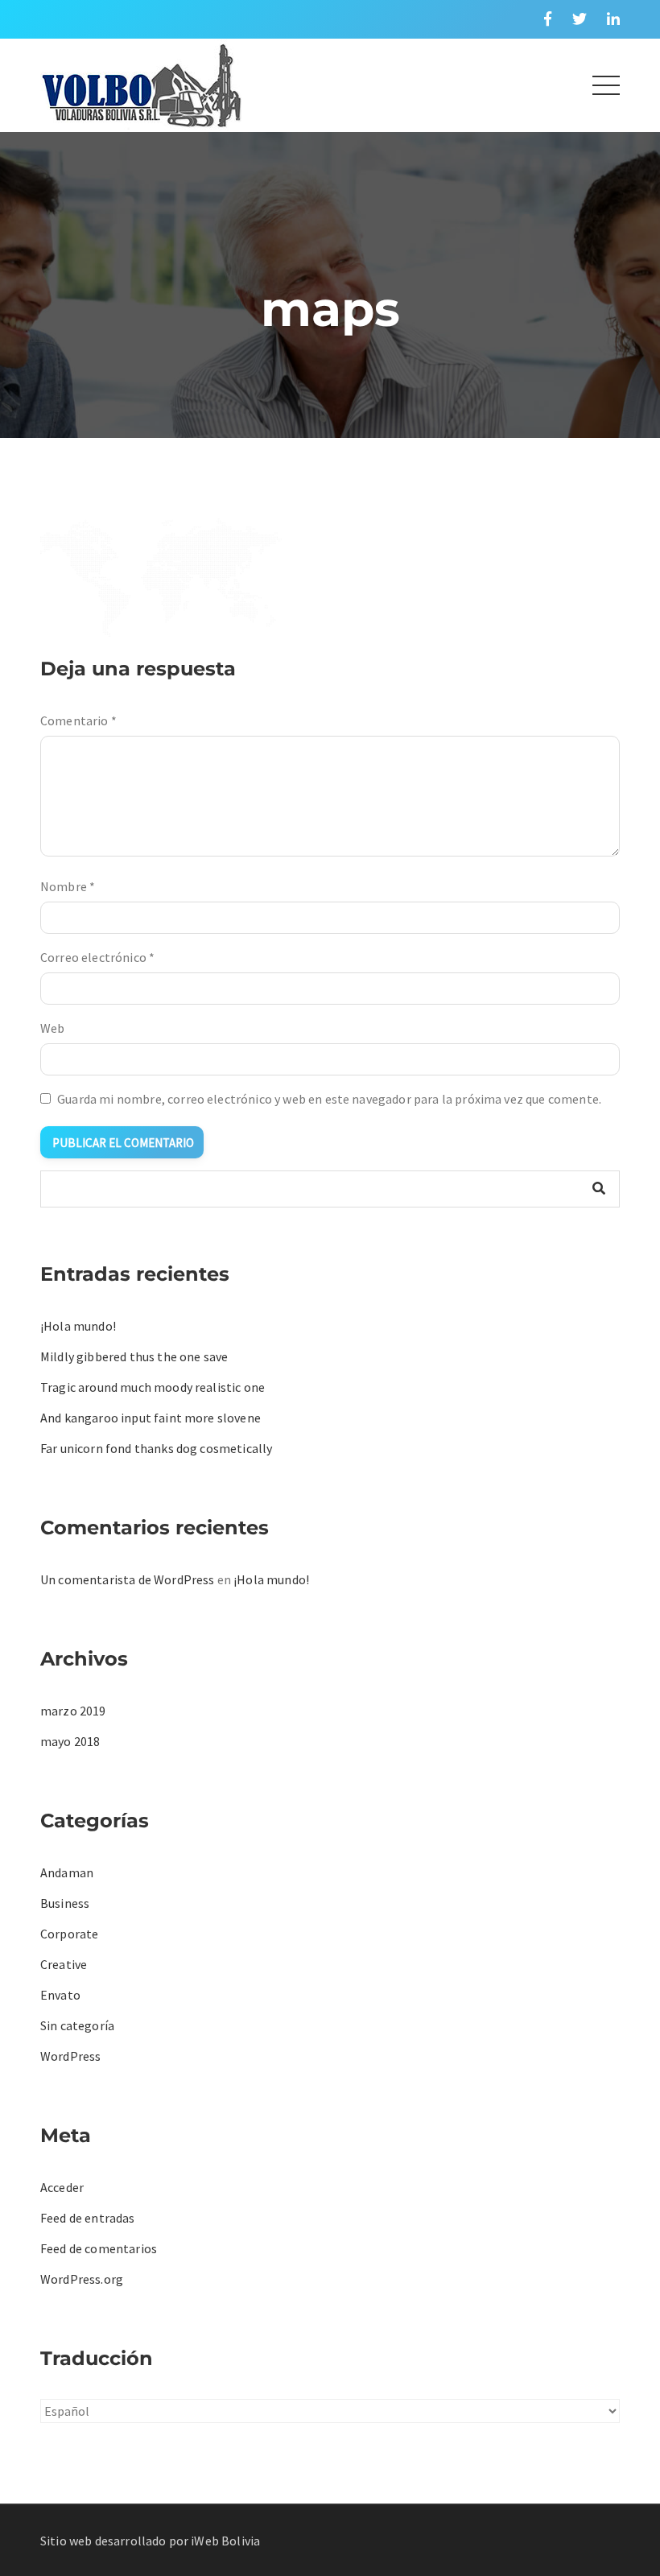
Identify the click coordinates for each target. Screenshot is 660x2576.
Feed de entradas (88, 2218)
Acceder (62, 2187)
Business (65, 1903)
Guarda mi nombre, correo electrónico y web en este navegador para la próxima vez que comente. (329, 1099)
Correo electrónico (97, 957)
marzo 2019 (73, 1711)
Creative (64, 1964)
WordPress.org (82, 2279)
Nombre (68, 886)
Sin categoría (77, 2025)
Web (52, 1028)
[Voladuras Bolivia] (141, 83)
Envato (60, 1995)
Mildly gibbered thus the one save (134, 1356)
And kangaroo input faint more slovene (151, 1418)
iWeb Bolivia (225, 2541)
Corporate (69, 1934)
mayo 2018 (70, 1741)
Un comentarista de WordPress (127, 1579)
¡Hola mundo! (78, 1326)
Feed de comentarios (99, 2248)
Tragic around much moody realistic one (153, 1387)
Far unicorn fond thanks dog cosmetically (156, 1448)
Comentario (78, 720)
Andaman (67, 1872)
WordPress (70, 2056)
